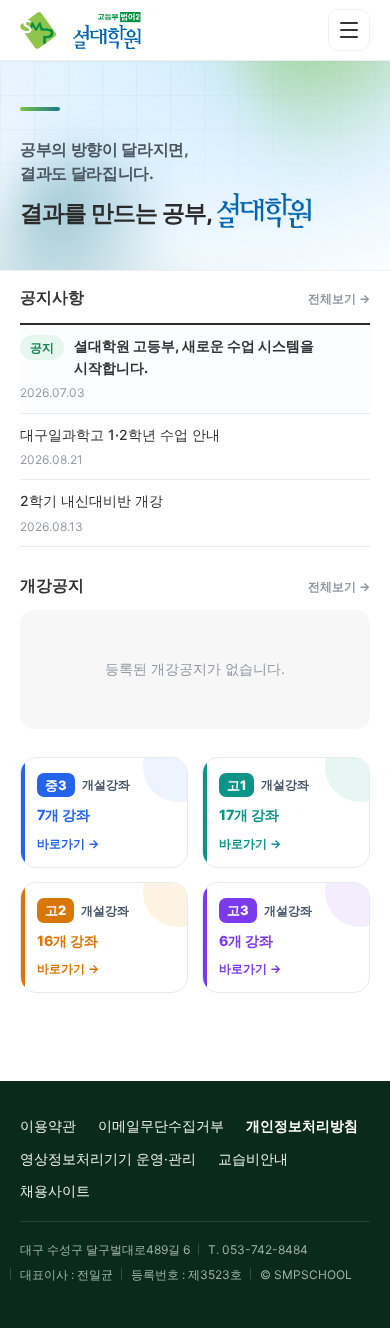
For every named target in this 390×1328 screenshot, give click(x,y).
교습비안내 (253, 1158)
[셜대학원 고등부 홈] (95, 30)
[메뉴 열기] (349, 30)
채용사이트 (55, 1190)
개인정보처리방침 (302, 1125)
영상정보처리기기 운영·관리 (108, 1158)
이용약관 (48, 1125)
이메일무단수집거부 (161, 1125)
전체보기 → (339, 298)
